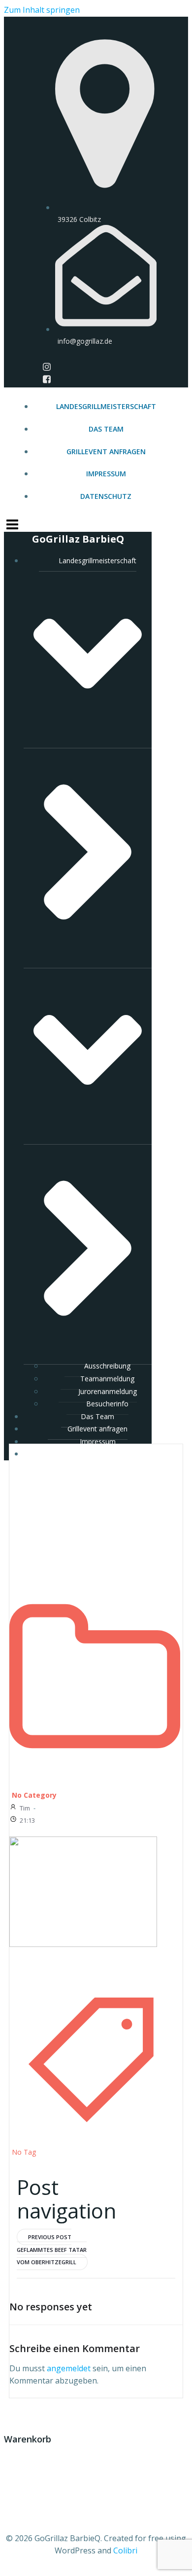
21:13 (27, 1820)
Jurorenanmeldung (108, 1391)
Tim (25, 1808)
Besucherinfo (107, 1404)
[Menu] (96, 523)
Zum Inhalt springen (42, 10)
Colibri (125, 2550)
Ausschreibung (107, 1366)
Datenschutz (106, 496)
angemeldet (69, 2368)
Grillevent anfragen (106, 452)
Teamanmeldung (107, 1379)
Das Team (106, 429)
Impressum (106, 474)
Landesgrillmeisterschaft (106, 406)
